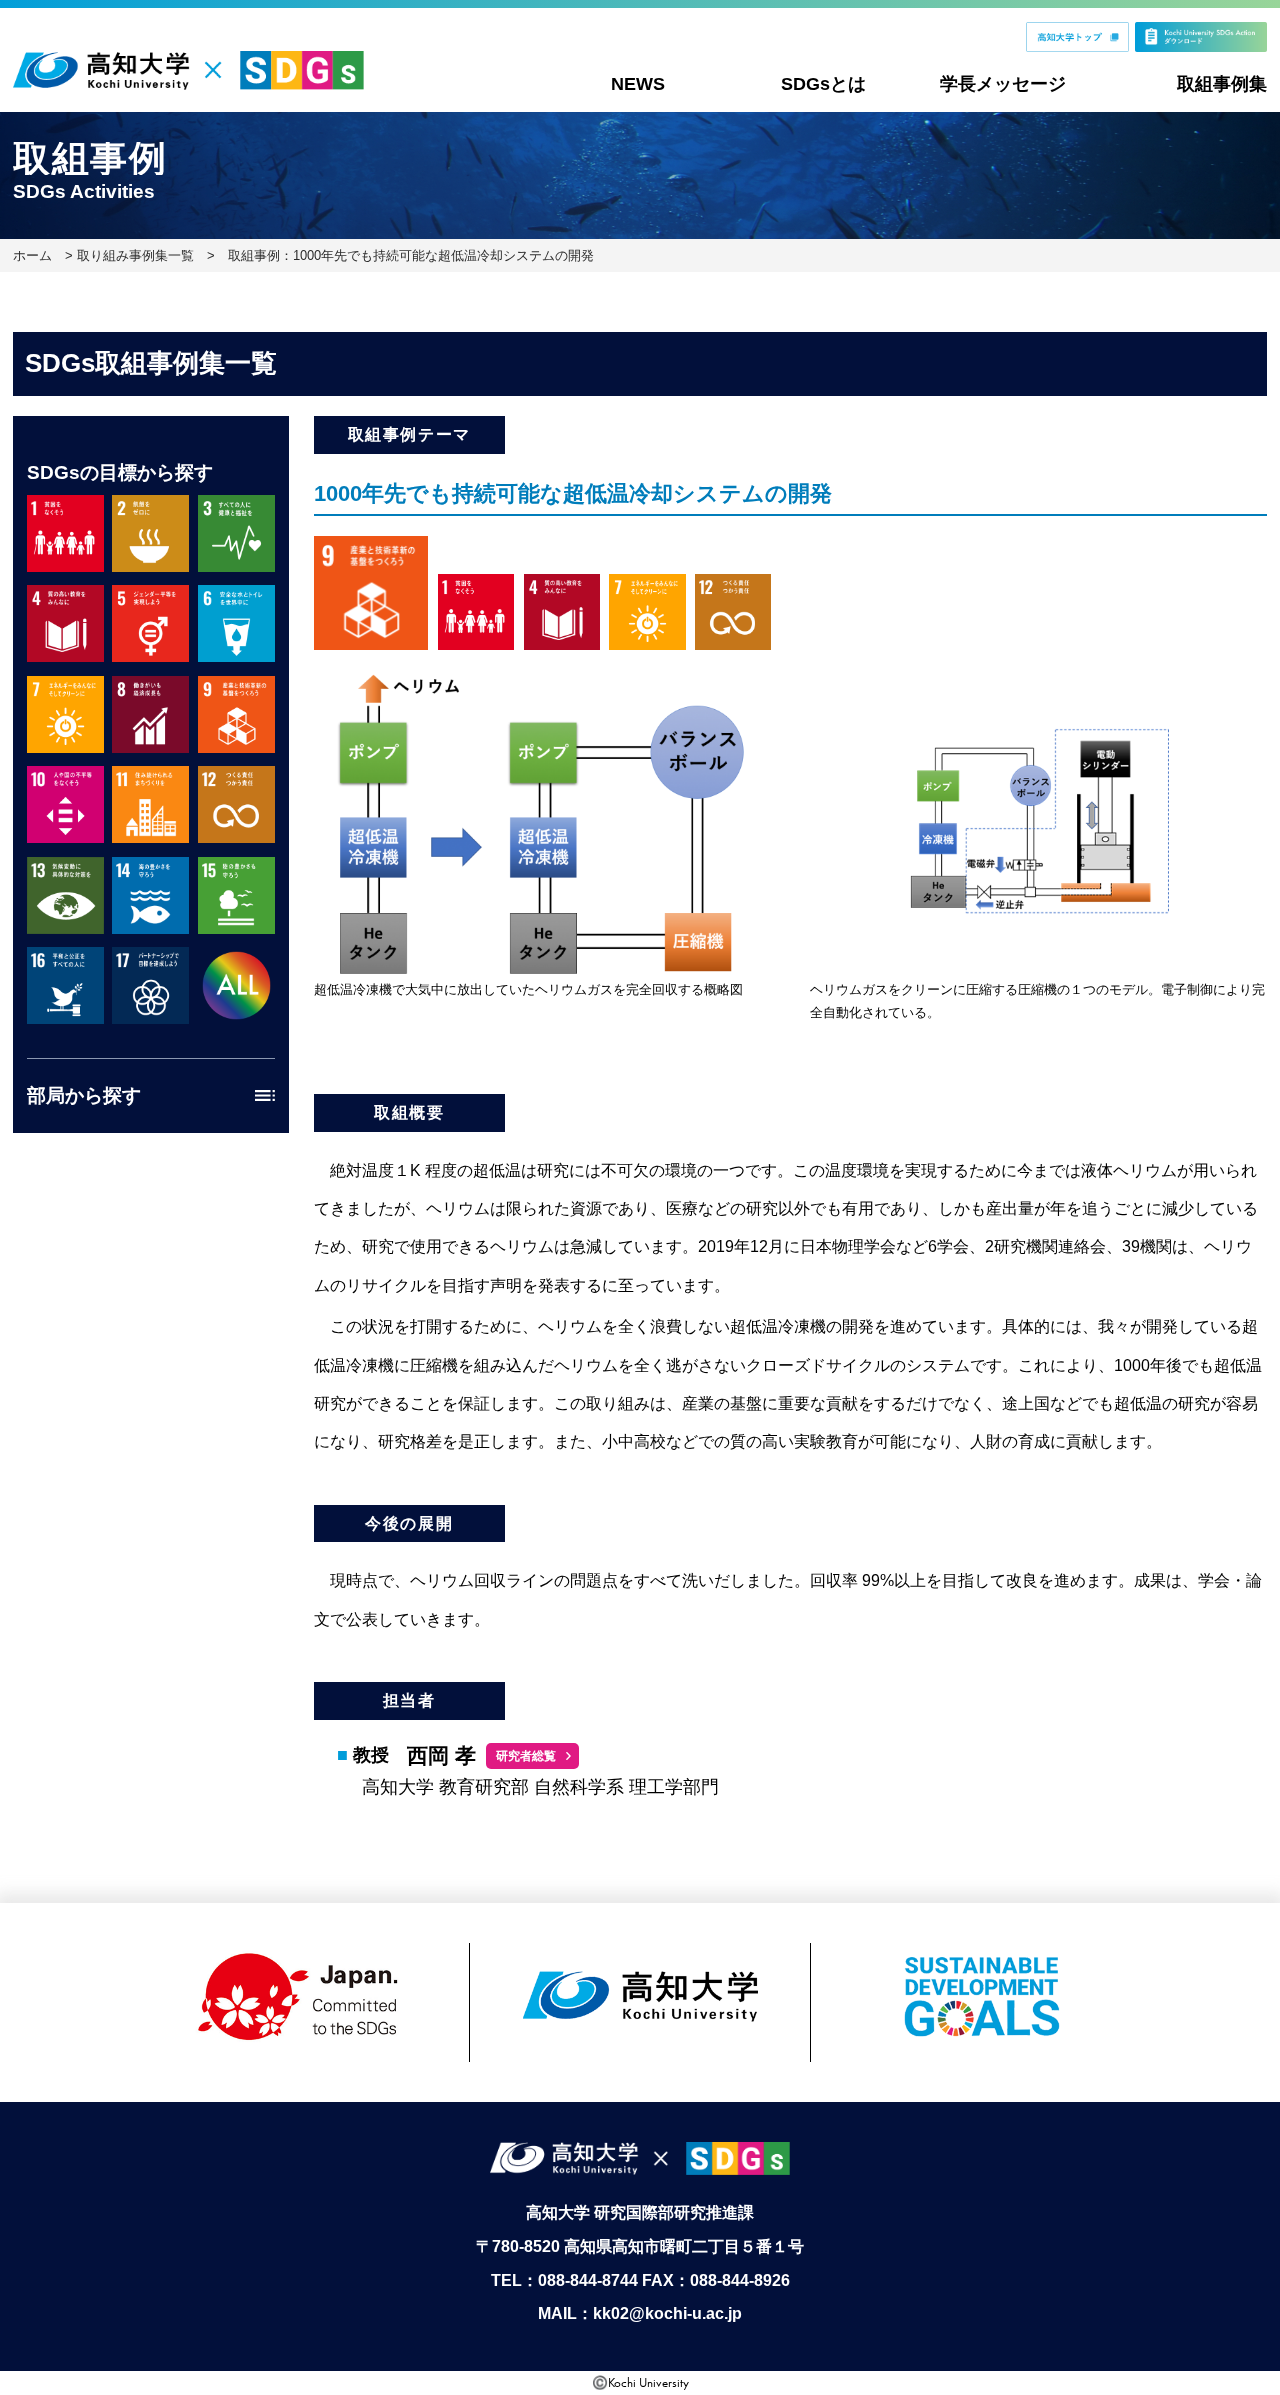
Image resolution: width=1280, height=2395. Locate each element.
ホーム (32, 255)
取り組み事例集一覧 (135, 255)
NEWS (638, 84)
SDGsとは (823, 84)
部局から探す (84, 1095)
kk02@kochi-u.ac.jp (667, 2313)
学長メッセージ (1003, 84)
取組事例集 (1222, 84)
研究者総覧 (526, 1756)
